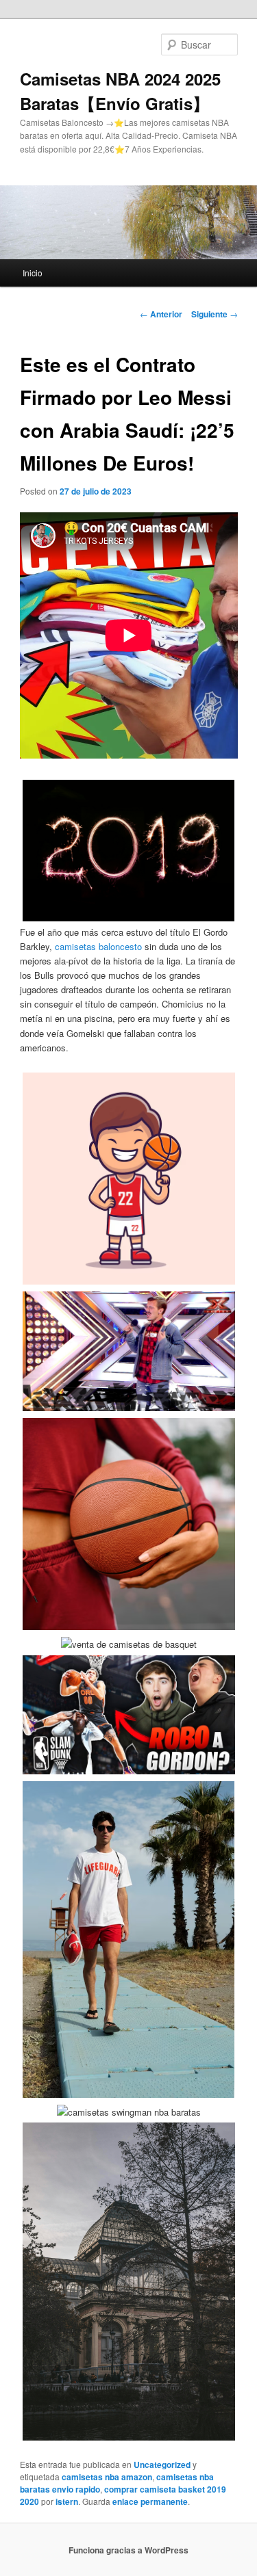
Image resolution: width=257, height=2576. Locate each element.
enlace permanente (150, 2501)
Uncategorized (162, 2465)
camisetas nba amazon (107, 2477)
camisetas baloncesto (98, 946)
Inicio (33, 273)
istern (67, 2501)
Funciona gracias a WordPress (128, 2550)
